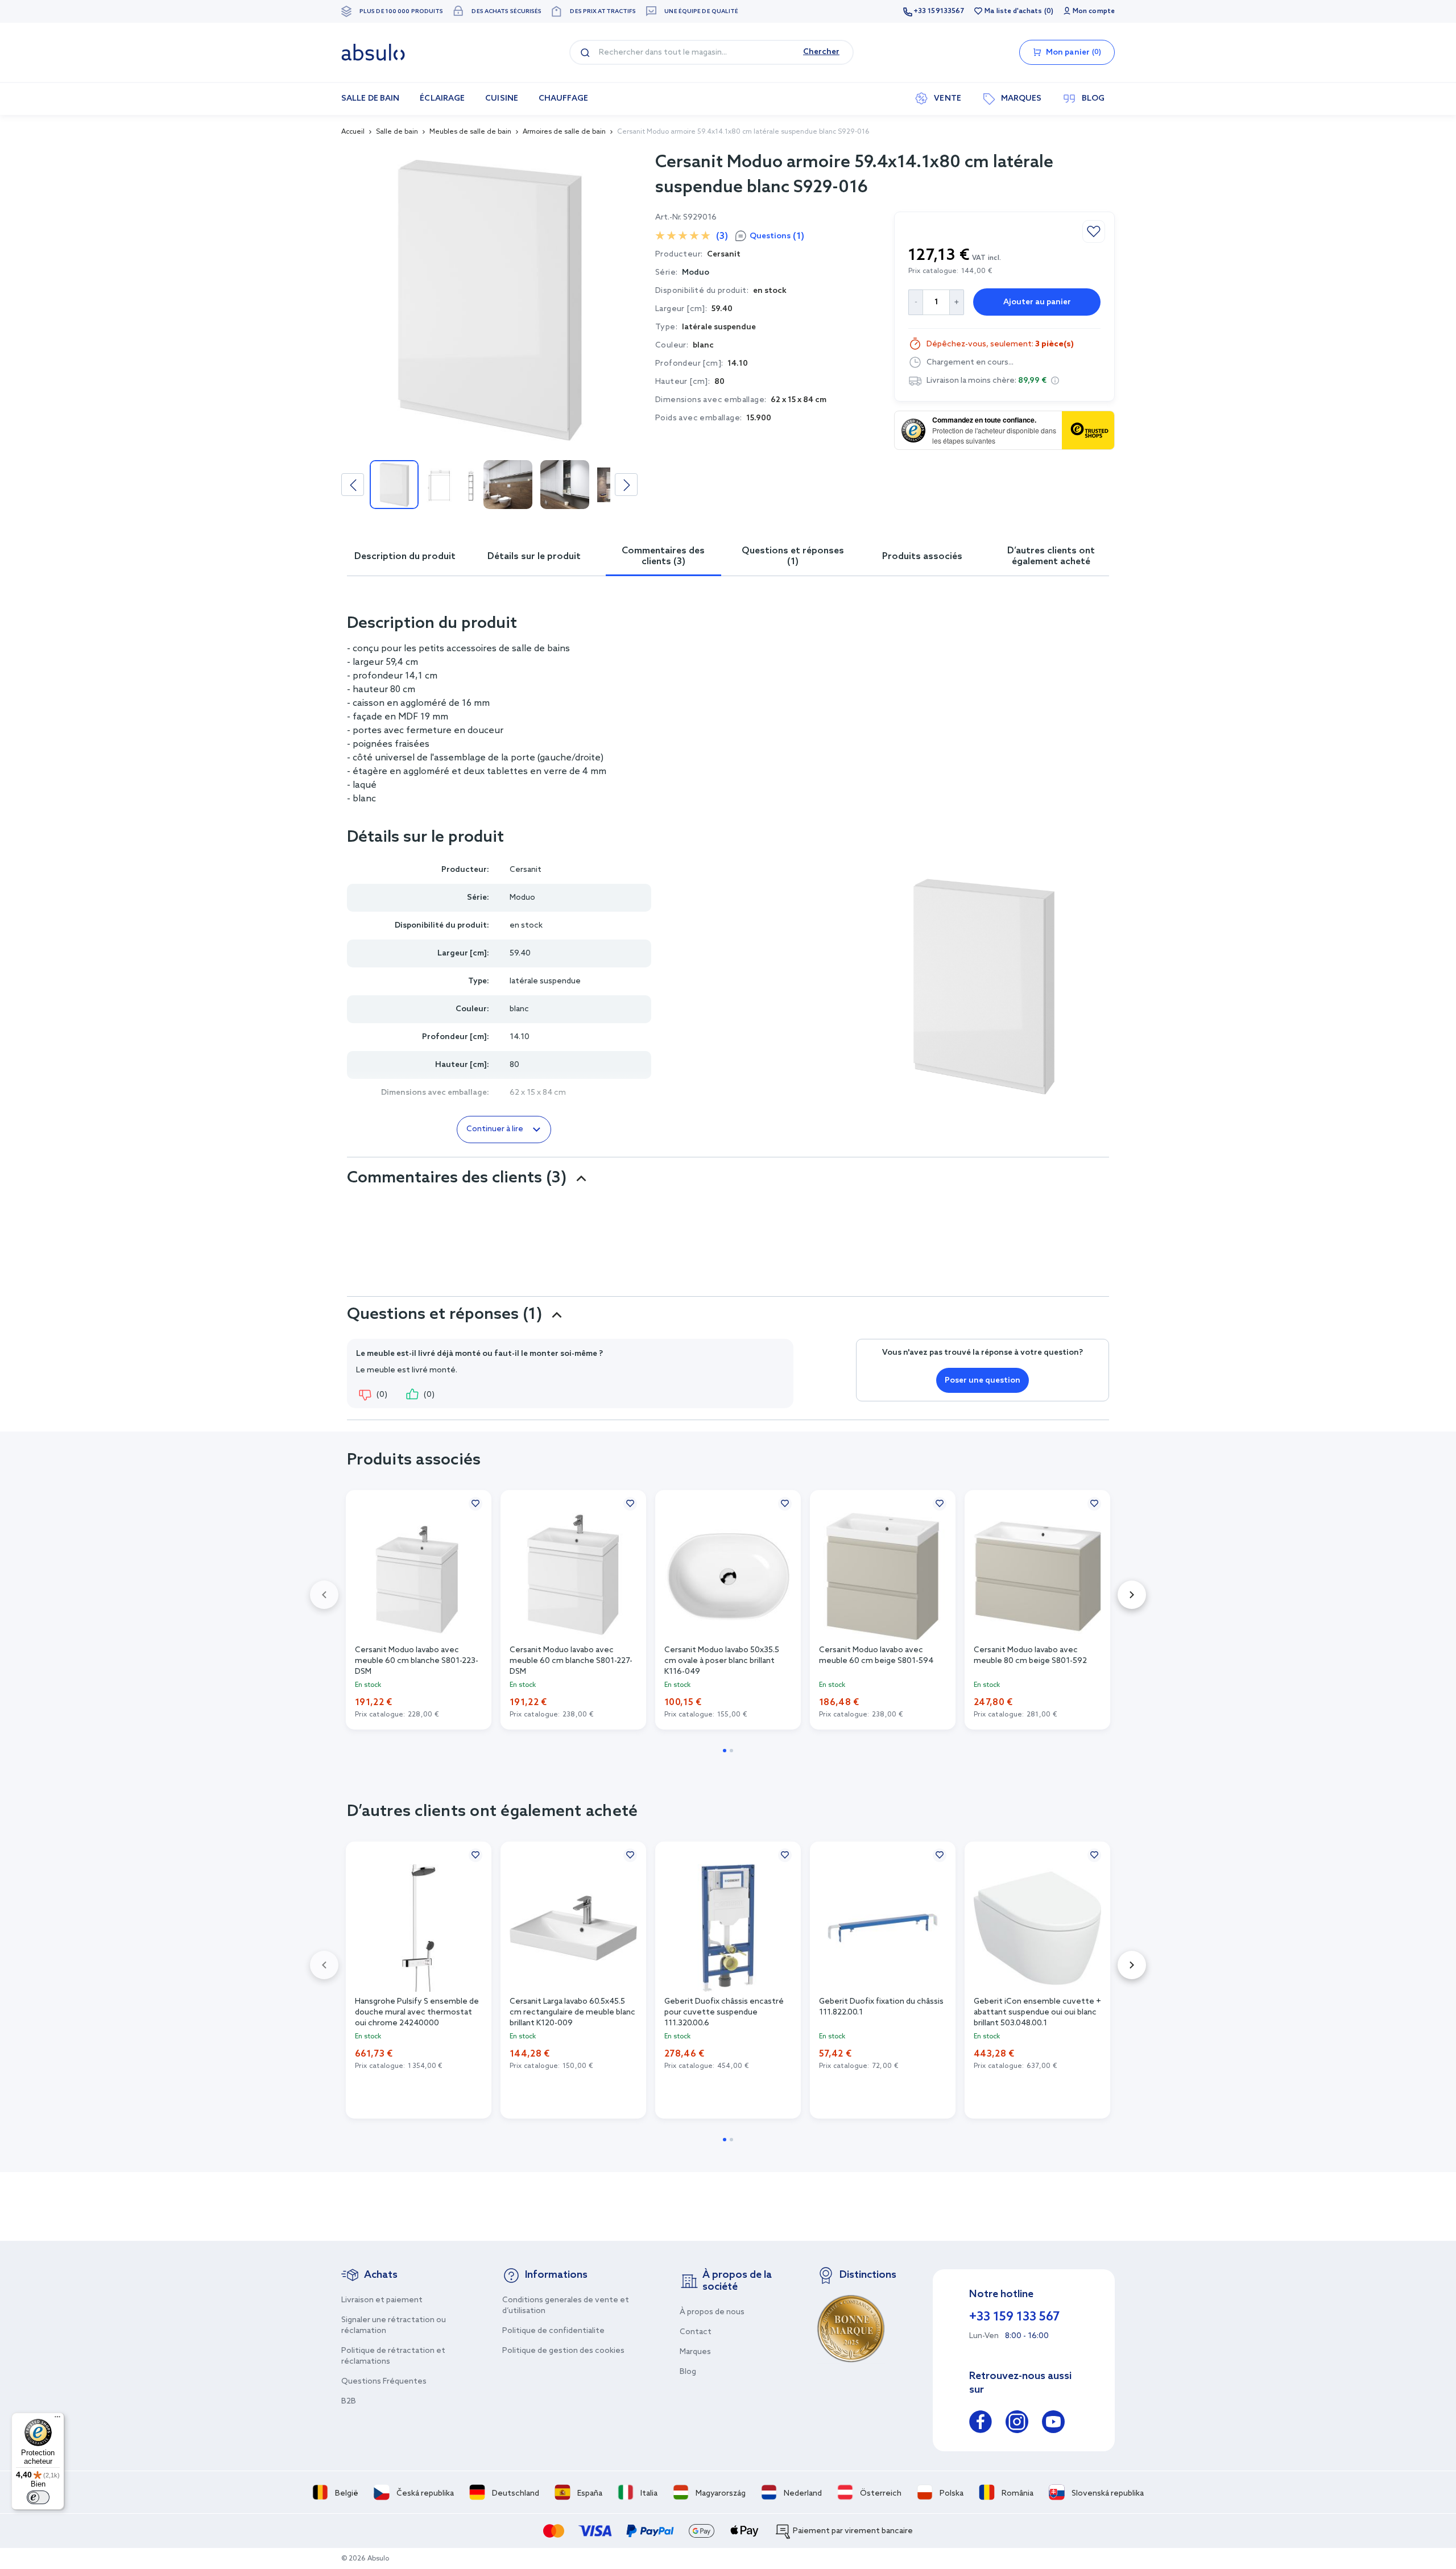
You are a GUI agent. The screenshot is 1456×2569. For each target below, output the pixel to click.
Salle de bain (397, 132)
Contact (696, 2332)
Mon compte (1094, 11)
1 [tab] (725, 1751)
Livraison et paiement (382, 2300)
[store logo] (373, 52)
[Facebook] (981, 2424)
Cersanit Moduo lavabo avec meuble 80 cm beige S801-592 (1030, 1656)
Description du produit (405, 557)
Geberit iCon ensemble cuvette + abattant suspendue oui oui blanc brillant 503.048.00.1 (1037, 2012)
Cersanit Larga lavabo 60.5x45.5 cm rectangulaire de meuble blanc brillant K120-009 (572, 2012)
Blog (688, 2372)
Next (626, 485)
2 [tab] (731, 1751)
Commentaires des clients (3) (663, 556)
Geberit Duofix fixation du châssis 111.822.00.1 (881, 2007)
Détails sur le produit (534, 557)
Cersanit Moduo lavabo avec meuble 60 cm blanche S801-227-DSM (571, 1660)
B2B (349, 2402)
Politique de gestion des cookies (563, 2351)
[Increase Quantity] (957, 302)
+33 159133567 (939, 11)
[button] (1055, 380)
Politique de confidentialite (553, 2331)
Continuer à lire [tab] (495, 1129)
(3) (722, 236)
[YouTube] (1053, 2424)
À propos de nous (712, 2312)
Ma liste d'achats (1013, 11)
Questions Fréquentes (384, 2382)
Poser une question (983, 1381)
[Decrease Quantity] (915, 302)
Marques (695, 2352)
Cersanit (526, 870)
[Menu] (57, 2419)
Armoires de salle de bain (564, 132)
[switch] (38, 2497)
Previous (353, 485)
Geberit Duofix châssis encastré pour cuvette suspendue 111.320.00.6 (724, 2012)
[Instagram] (1017, 2424)
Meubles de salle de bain (470, 132)
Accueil (353, 132)
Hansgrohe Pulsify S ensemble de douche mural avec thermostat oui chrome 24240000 (417, 2012)
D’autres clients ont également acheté (1051, 556)
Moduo (696, 273)
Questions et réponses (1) (793, 556)
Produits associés (922, 557)
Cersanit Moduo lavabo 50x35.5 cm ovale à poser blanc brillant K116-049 (722, 1660)
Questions (777, 236)
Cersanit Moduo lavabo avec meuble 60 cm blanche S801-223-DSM (417, 1660)
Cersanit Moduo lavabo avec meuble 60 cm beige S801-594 (876, 1656)
